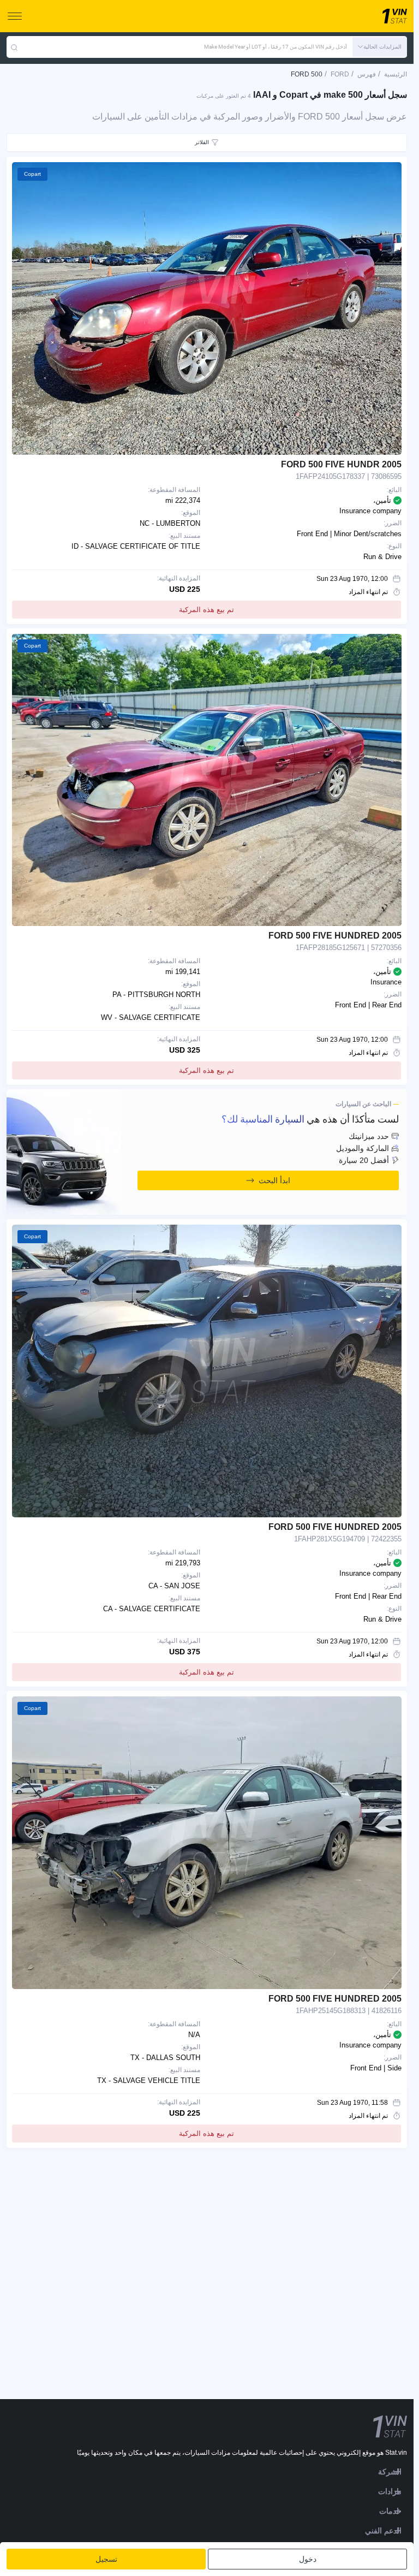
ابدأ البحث (274, 1180)
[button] (380, 47)
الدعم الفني (383, 2531)
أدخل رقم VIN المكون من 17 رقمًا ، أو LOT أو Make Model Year (276, 47)
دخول (308, 2559)
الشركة (390, 2472)
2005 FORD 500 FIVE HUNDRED (335, 936)
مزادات (390, 2491)
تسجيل (106, 2559)
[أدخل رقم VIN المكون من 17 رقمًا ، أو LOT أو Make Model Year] (14, 47)
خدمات (390, 2511)
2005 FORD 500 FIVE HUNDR (341, 464)
